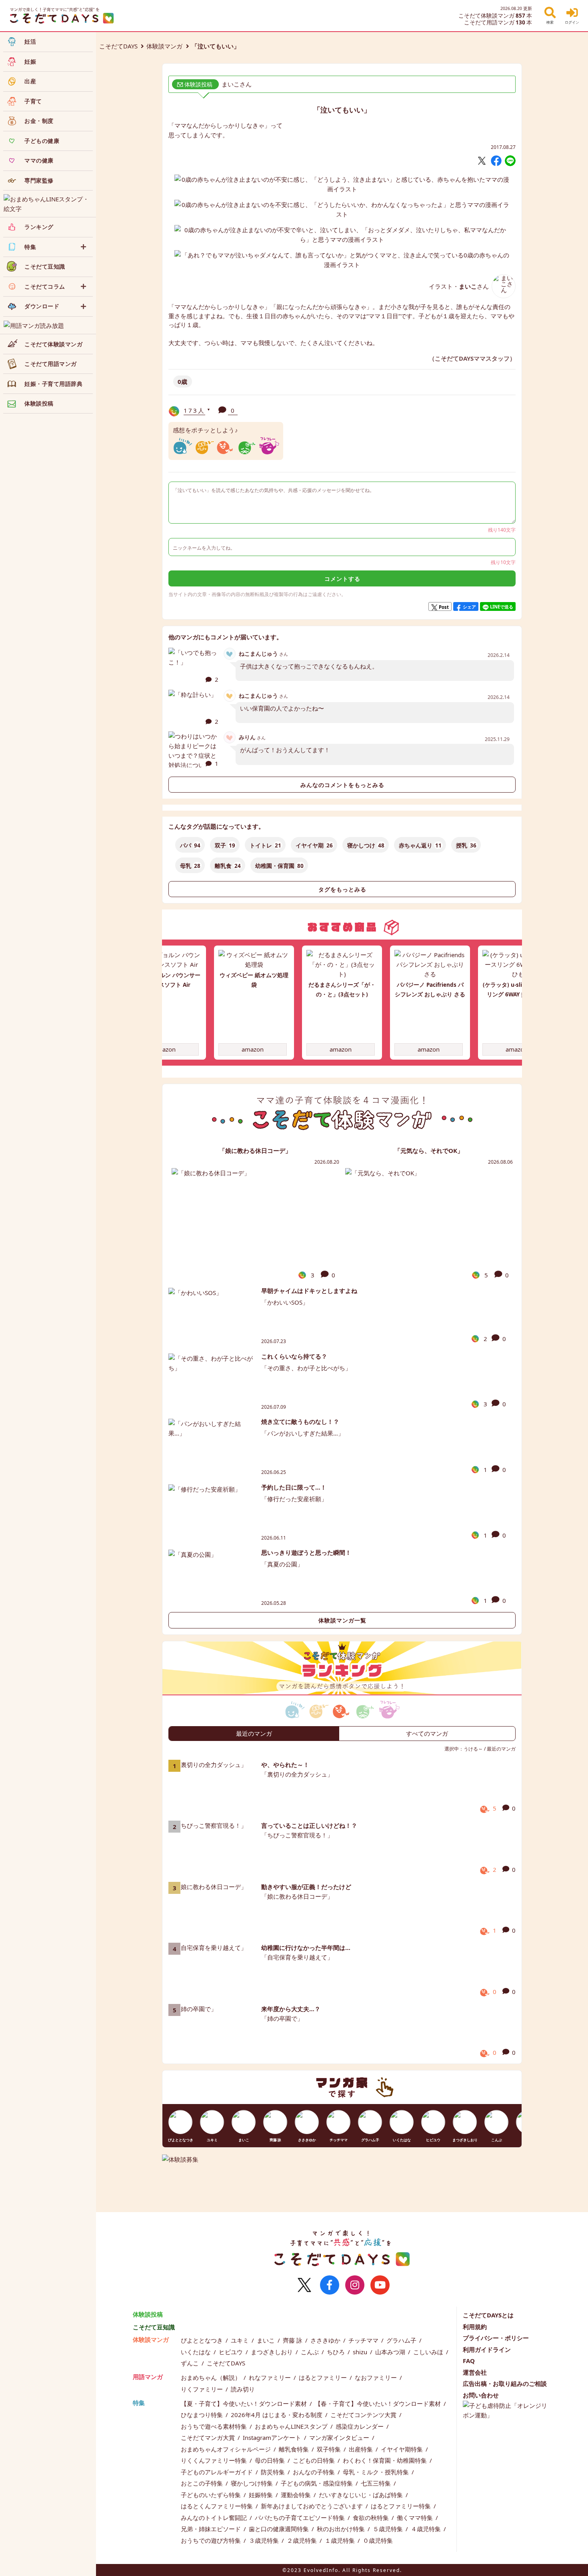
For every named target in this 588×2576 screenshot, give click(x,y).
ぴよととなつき (203, 2340)
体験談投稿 (148, 2314)
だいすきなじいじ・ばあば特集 (362, 2495)
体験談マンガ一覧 (342, 1620)
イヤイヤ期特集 (403, 2449)
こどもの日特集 (315, 2460)
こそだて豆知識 (154, 2327)
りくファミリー (203, 2389)
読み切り (243, 2389)
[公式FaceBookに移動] (330, 2285)
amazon (165, 1049)
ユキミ (241, 2340)
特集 (139, 2403)
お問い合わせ (481, 2395)
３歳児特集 (265, 2540)
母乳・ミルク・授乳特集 (377, 2472)
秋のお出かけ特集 (342, 2529)
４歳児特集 (427, 2529)
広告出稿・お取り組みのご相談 (505, 2383)
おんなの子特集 (315, 2472)
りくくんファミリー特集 (215, 2460)
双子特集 (330, 2449)
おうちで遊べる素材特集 (215, 2426)
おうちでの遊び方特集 (212, 2540)
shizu (361, 2352)
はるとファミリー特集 (402, 2506)
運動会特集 (297, 2495)
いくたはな (197, 2352)
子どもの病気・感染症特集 (318, 2483)
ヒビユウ (232, 2352)
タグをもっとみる (342, 889)
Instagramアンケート (273, 2437)
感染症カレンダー (360, 2426)
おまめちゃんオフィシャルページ (227, 2449)
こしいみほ (429, 2352)
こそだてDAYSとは (488, 2315)
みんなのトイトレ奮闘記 (215, 2518)
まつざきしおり (273, 2352)
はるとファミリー (324, 2377)
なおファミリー (377, 2377)
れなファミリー (271, 2377)
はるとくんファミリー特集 (218, 2506)
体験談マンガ (164, 46)
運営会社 (475, 2372)
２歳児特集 (303, 2540)
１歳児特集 (341, 2540)
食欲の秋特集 (372, 2518)
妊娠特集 (262, 2495)
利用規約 (475, 2327)
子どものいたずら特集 (212, 2495)
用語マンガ (148, 2377)
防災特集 (274, 2472)
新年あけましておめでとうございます (313, 2506)
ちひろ (337, 2352)
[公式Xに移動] (304, 2285)
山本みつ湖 (391, 2352)
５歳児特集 (389, 2529)
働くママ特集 (416, 2518)
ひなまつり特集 (203, 2415)
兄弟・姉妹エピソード (212, 2529)
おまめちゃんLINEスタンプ (292, 2426)
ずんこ (191, 2363)
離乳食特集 (295, 2449)
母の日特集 (271, 2460)
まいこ (267, 2340)
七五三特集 (377, 2483)
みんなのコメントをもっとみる (342, 785)
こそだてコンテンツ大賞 (364, 2415)
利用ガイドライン (487, 2349)
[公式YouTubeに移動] (380, 2285)
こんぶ (311, 2352)
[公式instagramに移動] (355, 2285)
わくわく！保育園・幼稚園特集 (386, 2460)
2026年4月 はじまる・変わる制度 (277, 2415)
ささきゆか (326, 2340)
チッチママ (364, 2340)
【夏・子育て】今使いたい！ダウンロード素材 (245, 2403)
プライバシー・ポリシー (496, 2338)
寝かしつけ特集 (253, 2483)
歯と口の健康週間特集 (280, 2529)
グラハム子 (402, 2340)
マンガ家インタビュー (340, 2437)
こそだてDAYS (118, 46)
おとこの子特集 (203, 2483)
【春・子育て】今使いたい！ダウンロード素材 (379, 2403)
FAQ (469, 2361)
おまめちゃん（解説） (212, 2377)
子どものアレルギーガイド (218, 2472)
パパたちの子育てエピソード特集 (301, 2518)
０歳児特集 (378, 2540)
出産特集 (362, 2449)
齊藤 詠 (293, 2340)
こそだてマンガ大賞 (209, 2437)
